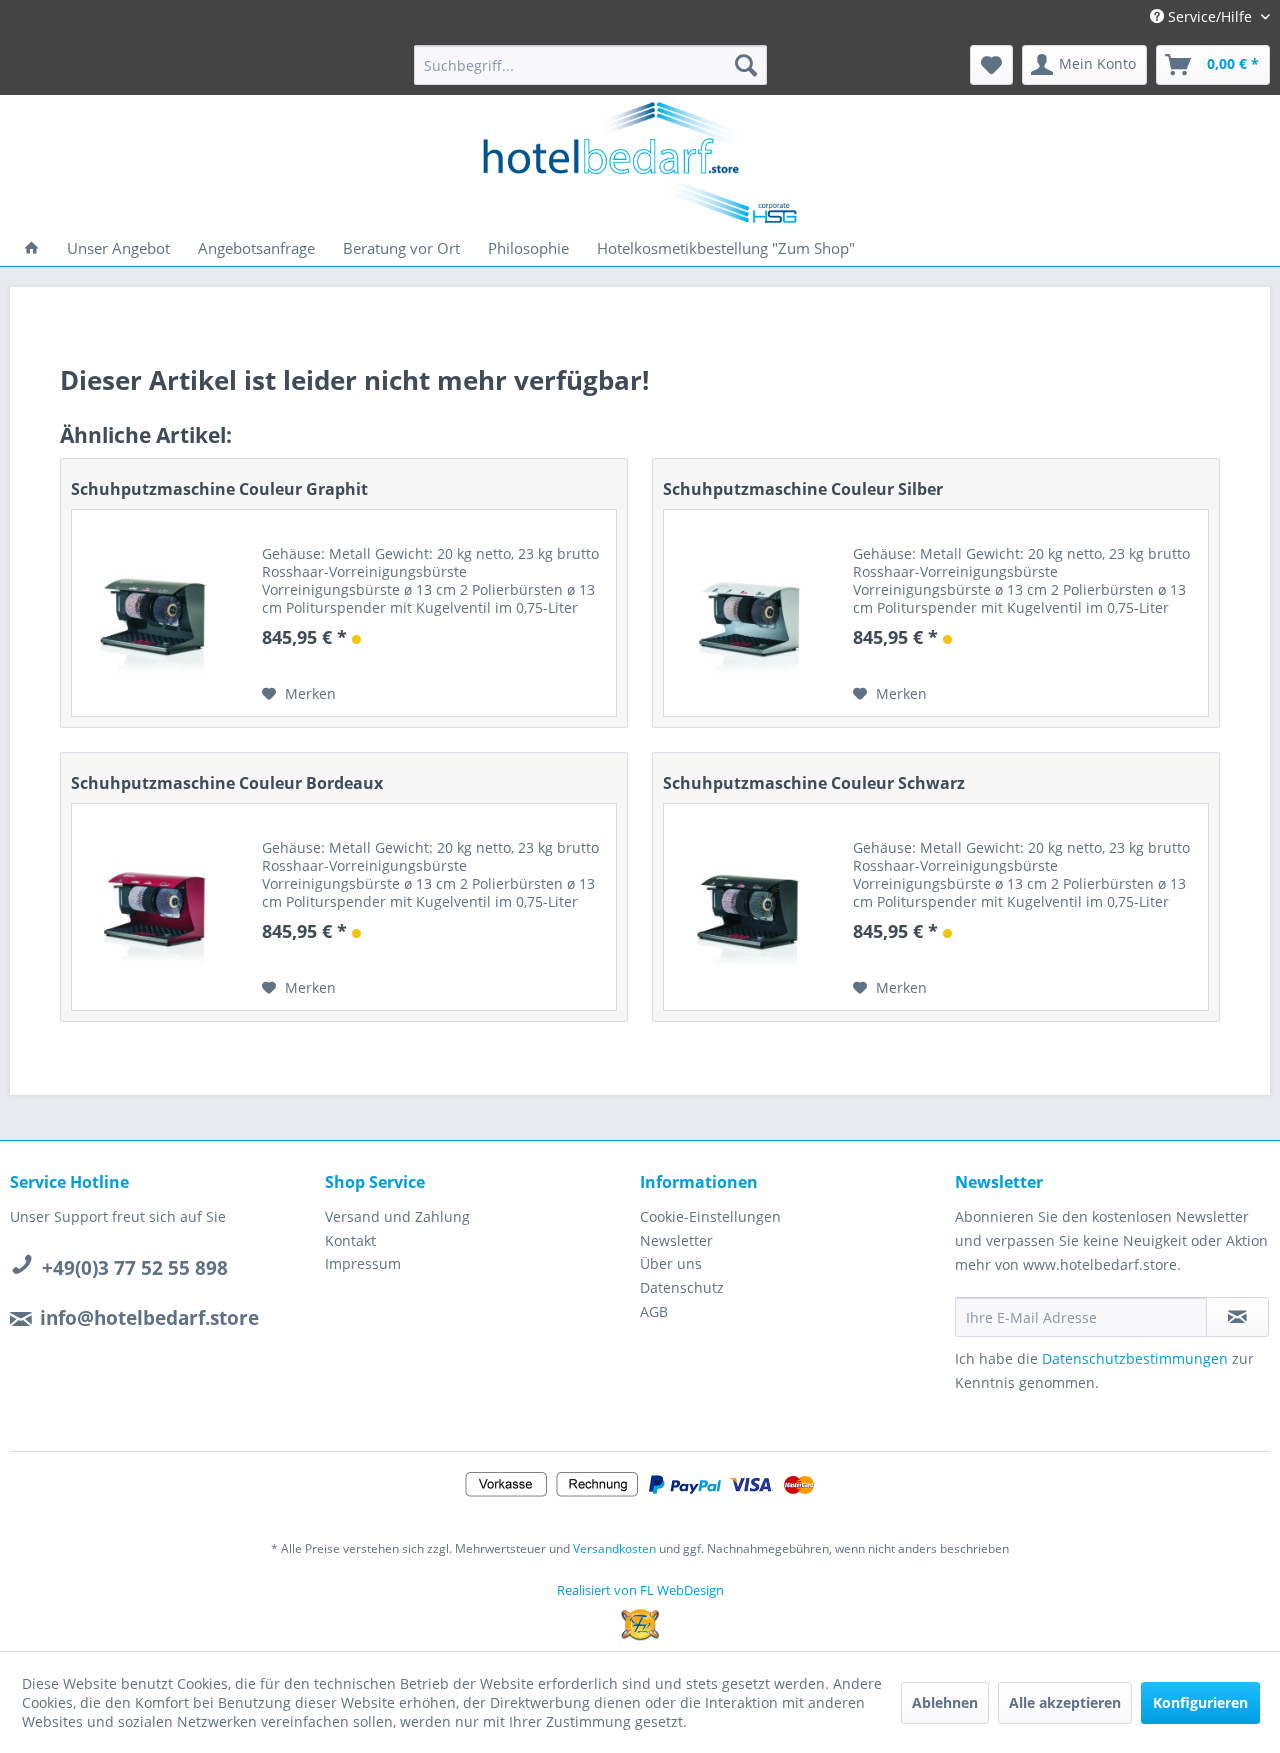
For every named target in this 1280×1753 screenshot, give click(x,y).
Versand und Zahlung (397, 1216)
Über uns (671, 1263)
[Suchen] (746, 65)
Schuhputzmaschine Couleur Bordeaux (227, 783)
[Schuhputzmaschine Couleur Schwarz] (749, 907)
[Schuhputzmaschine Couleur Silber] (749, 613)
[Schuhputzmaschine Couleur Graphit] (157, 613)
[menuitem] (590, 65)
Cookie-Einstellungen (710, 1216)
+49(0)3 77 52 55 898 (135, 1268)
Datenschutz (682, 1287)
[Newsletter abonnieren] (1237, 1317)
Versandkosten (614, 1548)
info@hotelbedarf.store (149, 1318)
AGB (654, 1311)
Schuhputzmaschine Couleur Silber (803, 489)
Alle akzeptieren (1065, 1702)
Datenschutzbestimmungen (1135, 1358)
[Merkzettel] (991, 65)
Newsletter (676, 1240)
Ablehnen (945, 1702)
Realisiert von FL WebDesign (640, 1590)
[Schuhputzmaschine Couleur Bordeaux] (157, 907)
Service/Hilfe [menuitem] (1210, 16)
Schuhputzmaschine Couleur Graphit (219, 489)
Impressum (363, 1263)
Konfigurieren (1200, 1702)
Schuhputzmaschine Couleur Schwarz (814, 783)
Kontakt (350, 1240)
